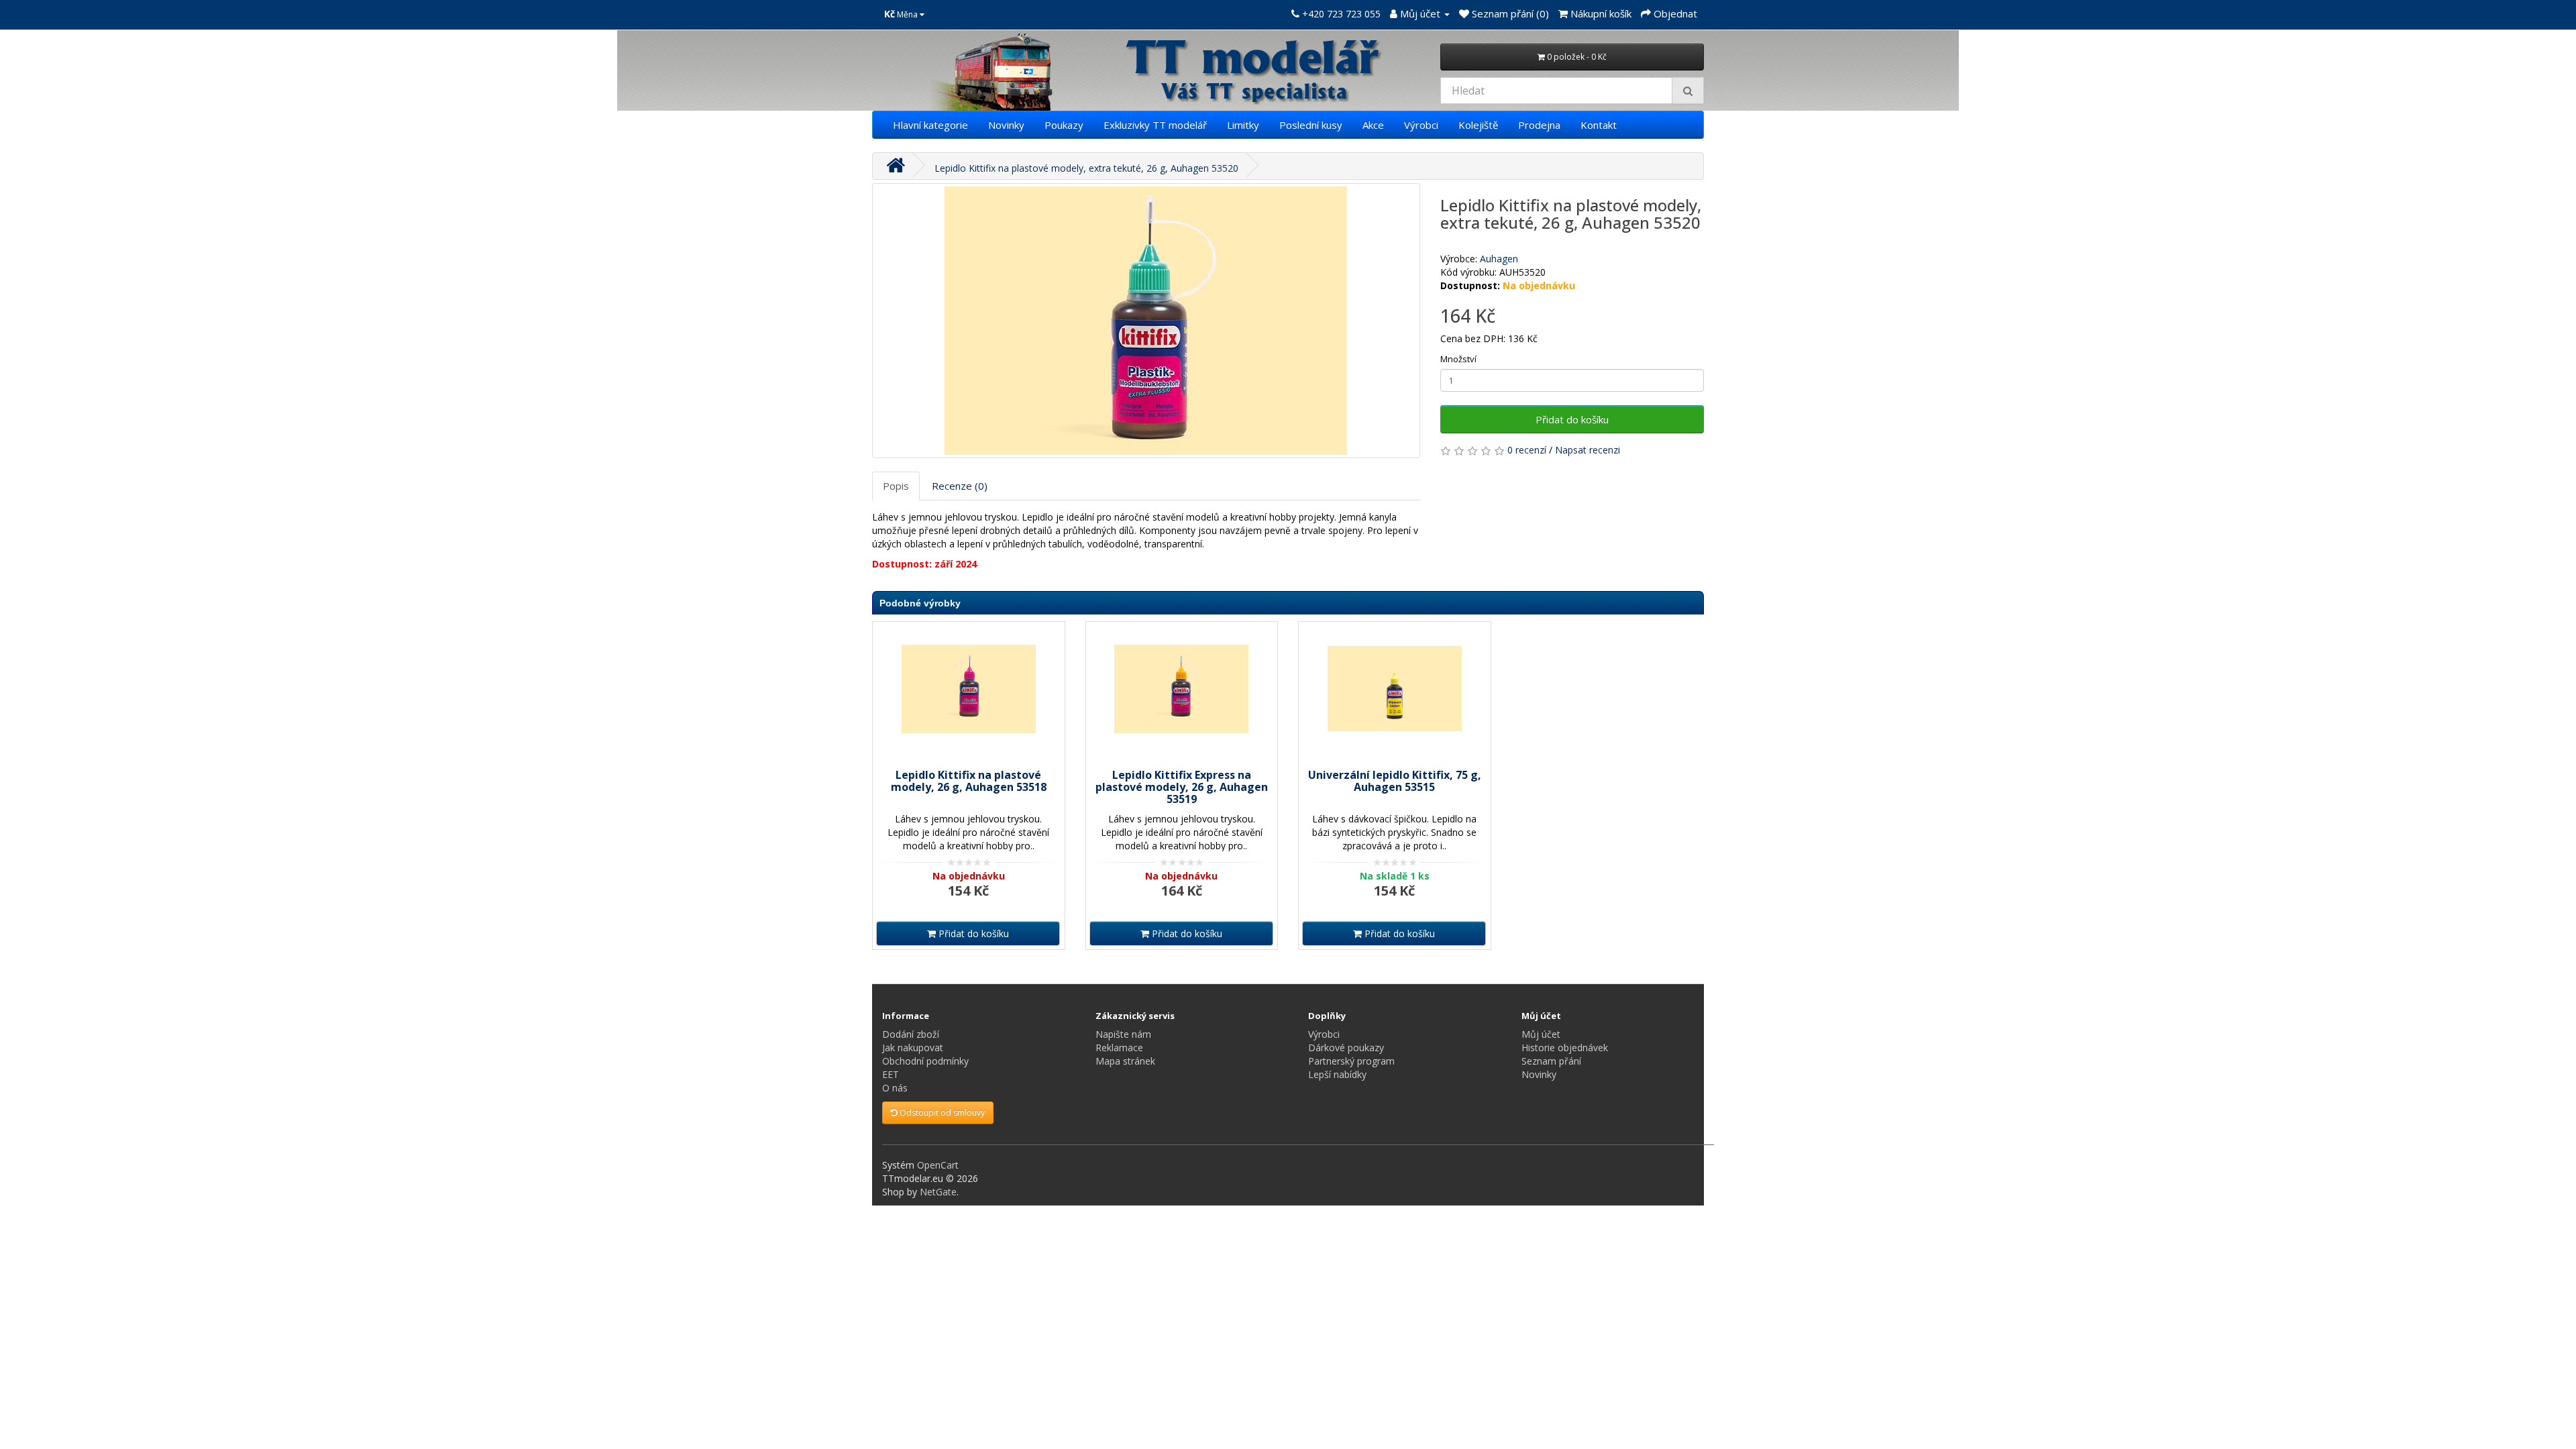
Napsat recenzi (1588, 450)
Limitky (1243, 125)
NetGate (938, 1192)
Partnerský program (1351, 1061)
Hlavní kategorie (930, 125)
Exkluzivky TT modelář (1155, 125)
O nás (895, 1088)
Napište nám (1123, 1034)
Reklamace (1119, 1048)
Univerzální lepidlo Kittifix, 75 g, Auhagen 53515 (1395, 781)
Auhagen (1499, 259)
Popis (896, 486)
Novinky (1006, 125)
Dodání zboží (911, 1034)
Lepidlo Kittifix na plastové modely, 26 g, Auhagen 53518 (969, 781)
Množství (1458, 359)
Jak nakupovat (913, 1048)
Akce (1373, 125)
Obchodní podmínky (925, 1061)
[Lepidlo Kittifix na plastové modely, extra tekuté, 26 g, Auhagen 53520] (1146, 321)
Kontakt (1599, 125)
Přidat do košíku (1572, 419)
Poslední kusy (1311, 125)
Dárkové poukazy (1346, 1048)
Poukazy (1064, 125)
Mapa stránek (1125, 1061)
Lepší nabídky (1337, 1074)
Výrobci (1421, 125)
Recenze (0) (960, 486)
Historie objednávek (1565, 1048)
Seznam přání (1551, 1061)
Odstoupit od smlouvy (941, 1113)
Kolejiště (1478, 125)
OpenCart (938, 1165)
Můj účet (1541, 1034)
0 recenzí (1527, 450)
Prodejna (1539, 125)
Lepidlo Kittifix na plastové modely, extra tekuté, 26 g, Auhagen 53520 (1086, 168)
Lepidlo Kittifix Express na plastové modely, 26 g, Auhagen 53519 (1182, 787)
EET (891, 1074)
